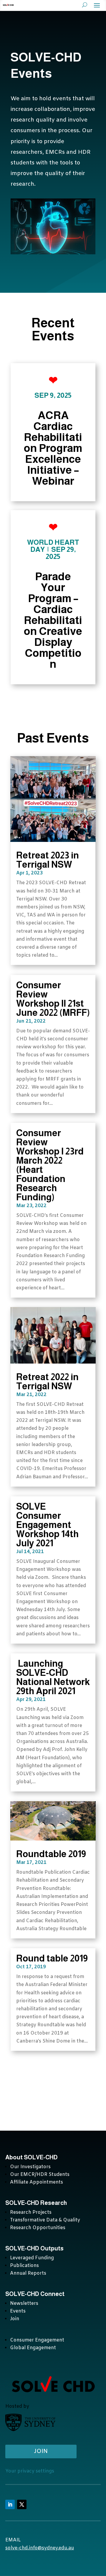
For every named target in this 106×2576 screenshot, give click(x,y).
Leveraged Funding (32, 2258)
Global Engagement (33, 2348)
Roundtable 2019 (51, 1854)
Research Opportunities (38, 2228)
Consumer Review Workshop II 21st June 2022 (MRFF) (53, 999)
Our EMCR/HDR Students (40, 2175)
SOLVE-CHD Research (37, 2203)
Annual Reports (28, 2273)
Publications (24, 2266)
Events (18, 2311)
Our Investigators (30, 2167)
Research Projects (31, 2212)
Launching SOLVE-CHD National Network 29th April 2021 (53, 1677)
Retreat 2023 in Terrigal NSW (48, 860)
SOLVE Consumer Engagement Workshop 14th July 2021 (47, 1525)
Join (15, 2319)
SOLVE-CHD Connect (35, 2294)
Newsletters (24, 2303)
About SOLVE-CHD (32, 2157)
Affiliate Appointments (37, 2182)
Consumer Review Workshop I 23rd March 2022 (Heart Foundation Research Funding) (50, 1165)
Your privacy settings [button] (30, 2471)
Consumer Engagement (37, 2340)
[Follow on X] (22, 2504)
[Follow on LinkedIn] (10, 2504)
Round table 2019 (52, 1958)
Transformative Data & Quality (45, 2220)
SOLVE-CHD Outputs (34, 2248)
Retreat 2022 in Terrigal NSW (47, 1382)
